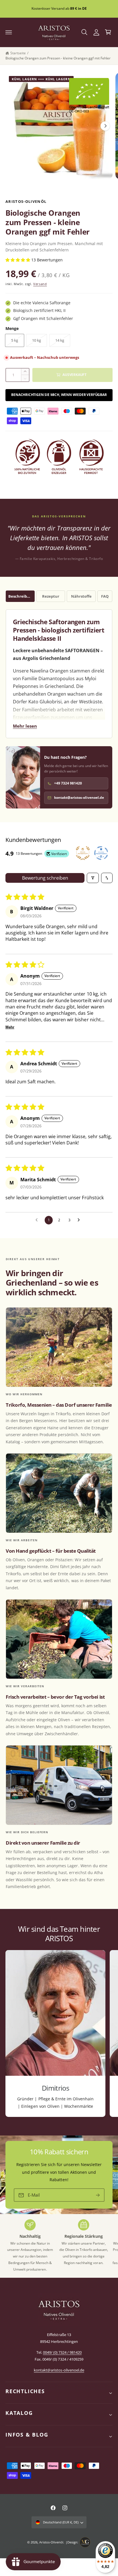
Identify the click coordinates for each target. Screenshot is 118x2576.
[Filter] (93, 878)
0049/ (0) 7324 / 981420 (62, 2352)
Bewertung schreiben (45, 878)
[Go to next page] (80, 1220)
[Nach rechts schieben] (105, 126)
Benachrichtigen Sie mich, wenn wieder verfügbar (59, 395)
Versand (40, 284)
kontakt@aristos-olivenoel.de (79, 797)
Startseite (18, 53)
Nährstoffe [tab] (81, 596)
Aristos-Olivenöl (51, 2542)
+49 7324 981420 (68, 783)
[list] (59, 2034)
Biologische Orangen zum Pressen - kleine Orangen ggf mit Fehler (58, 58)
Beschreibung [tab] (21, 596)
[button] (9, 32)
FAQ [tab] (105, 596)
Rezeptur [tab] (51, 596)
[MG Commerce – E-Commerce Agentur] (85, 2542)
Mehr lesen (25, 726)
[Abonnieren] (98, 2195)
